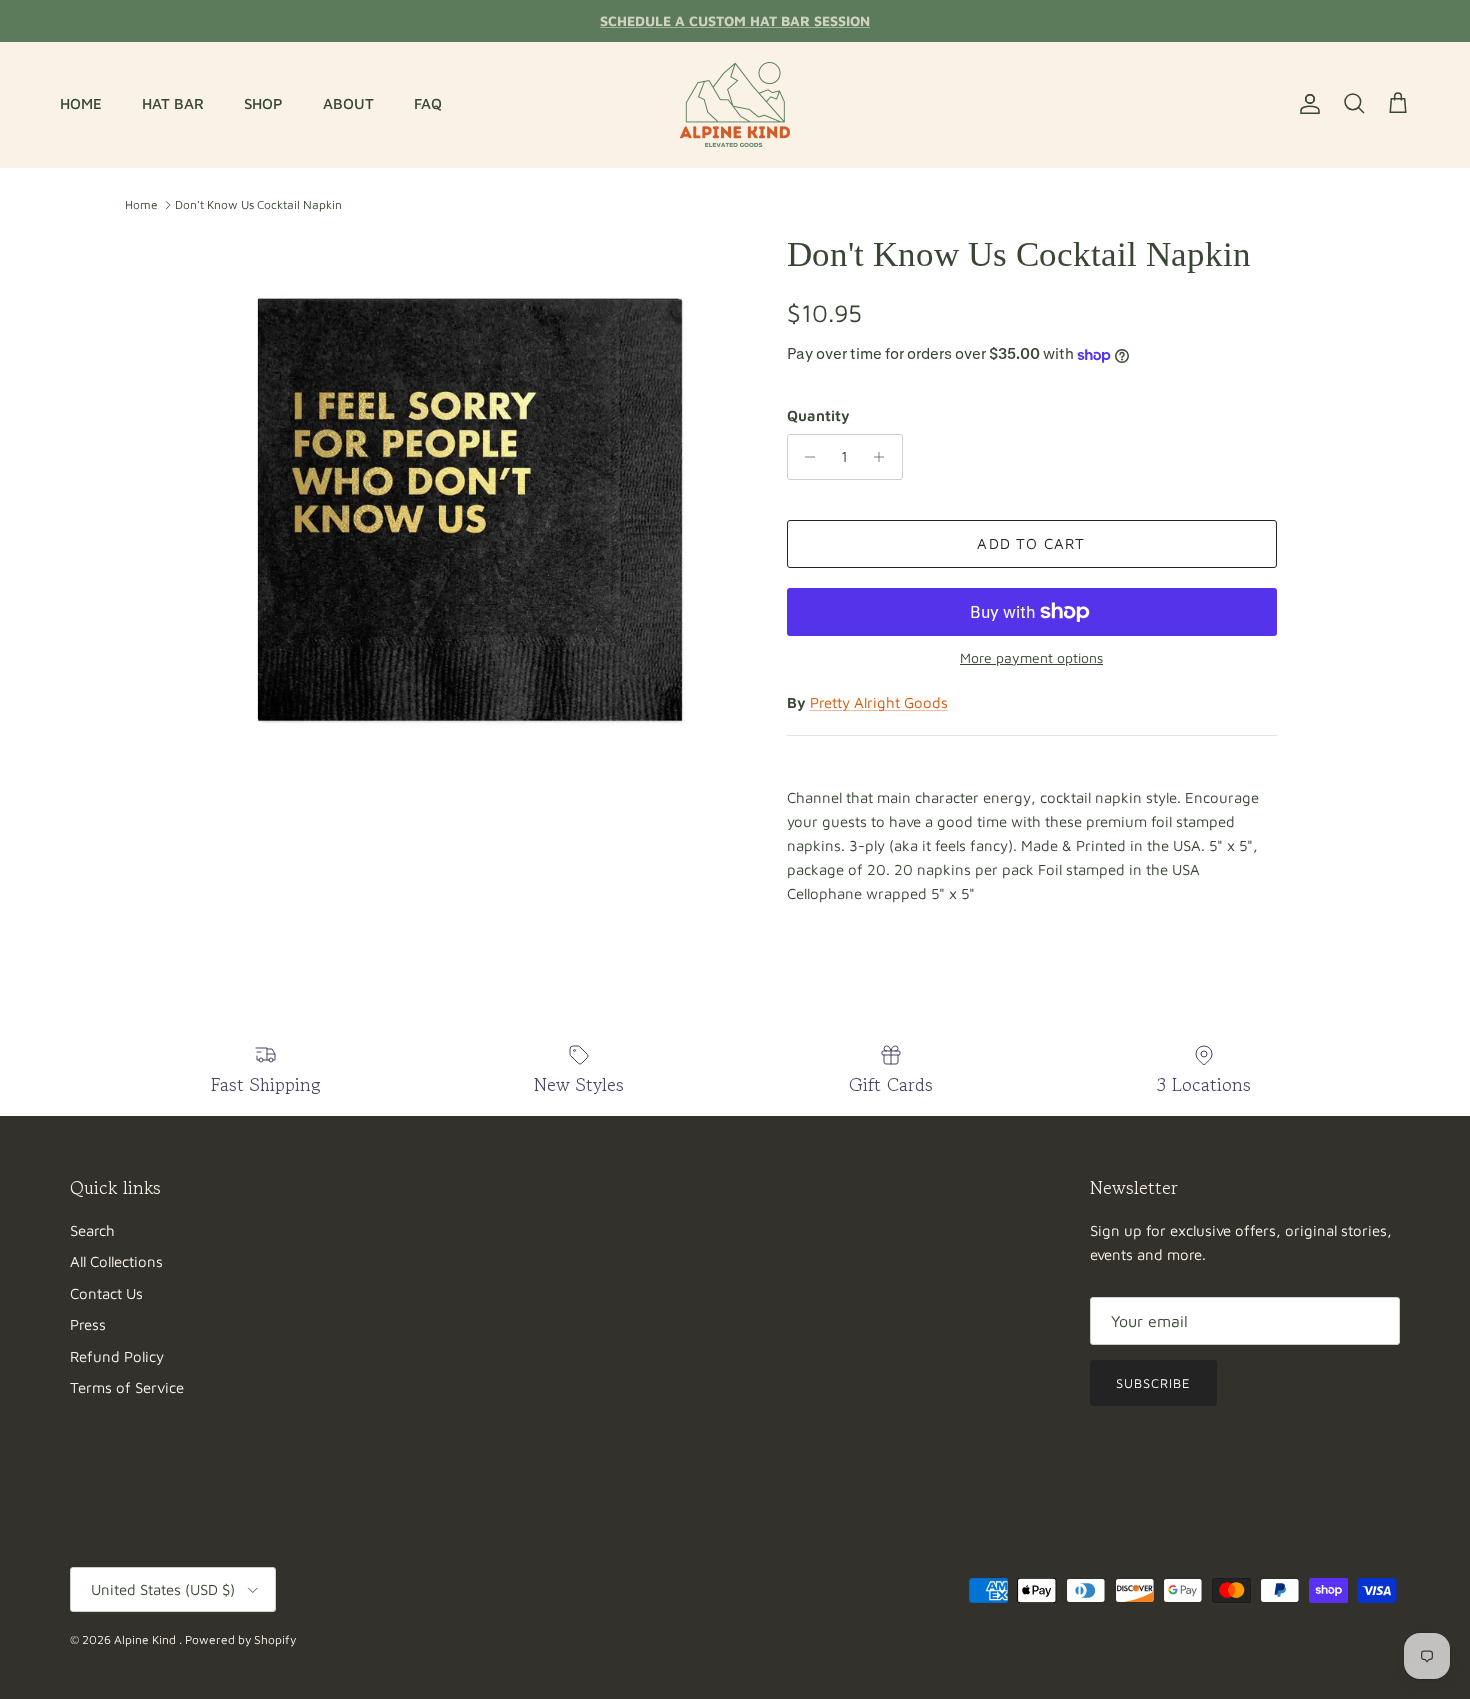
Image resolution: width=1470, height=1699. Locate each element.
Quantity (818, 415)
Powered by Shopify (240, 1639)
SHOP (263, 103)
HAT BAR (173, 103)
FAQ (428, 103)
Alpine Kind (146, 1639)
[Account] (1306, 104)
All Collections (116, 1261)
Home (141, 204)
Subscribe (1153, 1383)
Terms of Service (127, 1387)
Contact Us (106, 1293)
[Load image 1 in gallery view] (468, 508)
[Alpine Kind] (735, 104)
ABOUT (348, 103)
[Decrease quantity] (805, 457)
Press (88, 1324)
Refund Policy (117, 1356)
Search (92, 1230)
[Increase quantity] (884, 457)
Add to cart (1031, 543)
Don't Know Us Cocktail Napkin (258, 204)
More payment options (1031, 658)
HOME (81, 103)
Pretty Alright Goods (879, 702)
